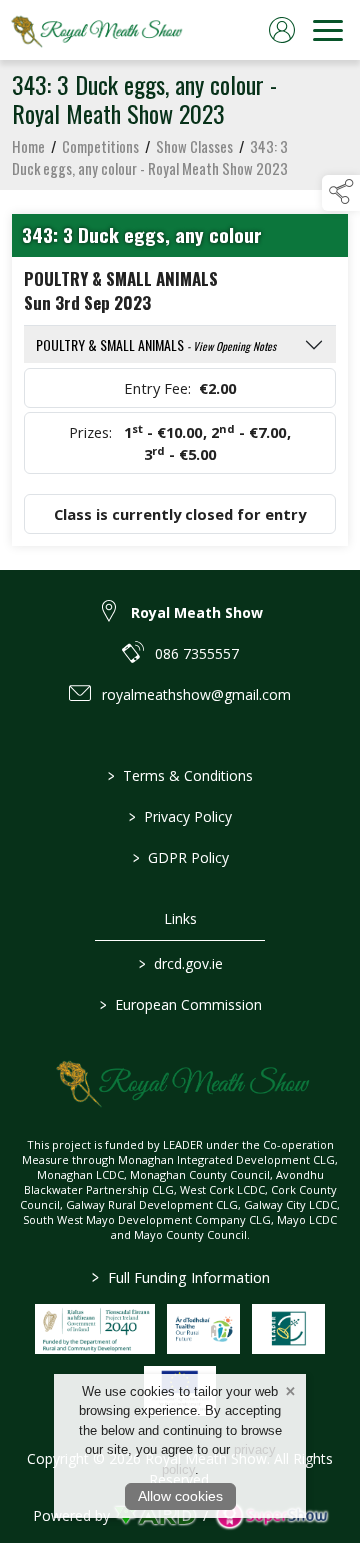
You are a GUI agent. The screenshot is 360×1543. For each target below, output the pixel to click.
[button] (341, 193)
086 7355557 (197, 653)
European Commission (180, 1004)
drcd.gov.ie (180, 963)
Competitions (100, 146)
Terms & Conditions (180, 775)
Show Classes (194, 146)
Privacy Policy (180, 816)
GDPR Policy (180, 857)
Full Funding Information (180, 1277)
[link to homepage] (95, 30)
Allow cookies (180, 1496)
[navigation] (328, 30)
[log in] (282, 30)
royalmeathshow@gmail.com (196, 694)
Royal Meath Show (197, 612)
